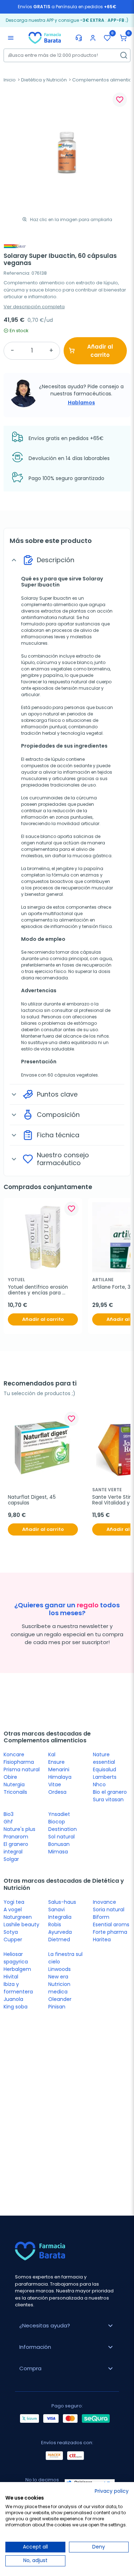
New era (58, 1977)
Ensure (56, 1762)
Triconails (15, 1792)
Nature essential (104, 1758)
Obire (10, 1777)
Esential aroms (111, 1924)
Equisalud (105, 1769)
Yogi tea (14, 1902)
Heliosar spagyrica (16, 1958)
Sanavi (56, 1909)
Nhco (99, 1784)
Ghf (8, 1822)
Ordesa (57, 1792)
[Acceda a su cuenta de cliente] (93, 38)
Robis (55, 1924)
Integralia (60, 1917)
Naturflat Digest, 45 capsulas (33, 1500)
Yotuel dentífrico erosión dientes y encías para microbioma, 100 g (39, 1290)
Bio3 (9, 1814)
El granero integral (16, 1848)
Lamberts (105, 1777)
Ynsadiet (59, 1814)
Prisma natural (22, 1769)
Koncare (14, 1754)
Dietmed (59, 1940)
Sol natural (61, 1837)
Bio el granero (110, 1792)
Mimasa (58, 1852)
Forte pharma (110, 1932)
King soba (16, 2007)
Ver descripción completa (34, 307)
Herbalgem (17, 1969)
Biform (101, 1917)
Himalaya (60, 1777)
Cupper (13, 1940)
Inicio (10, 80)
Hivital (11, 1977)
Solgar (11, 1859)
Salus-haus (62, 1902)
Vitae (55, 1784)
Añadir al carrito (100, 351)
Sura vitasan (108, 1799)
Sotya (11, 1932)
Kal (52, 1754)
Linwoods (59, 1969)
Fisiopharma (19, 1762)
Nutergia (14, 1784)
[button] (123, 38)
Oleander (60, 1999)
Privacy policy (112, 2491)
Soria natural (109, 1909)
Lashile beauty (21, 1924)
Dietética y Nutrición (44, 80)
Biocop (57, 1822)
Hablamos (81, 403)
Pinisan (57, 2007)
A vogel (13, 1909)
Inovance (105, 1902)
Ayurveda (60, 1932)
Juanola (13, 1999)
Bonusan (59, 1844)
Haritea (102, 1940)
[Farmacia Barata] (45, 38)
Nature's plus (19, 1829)
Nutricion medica (59, 1988)
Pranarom (16, 1837)
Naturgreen (18, 1917)
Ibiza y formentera (18, 1988)
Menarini (59, 1769)
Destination (63, 1829)
